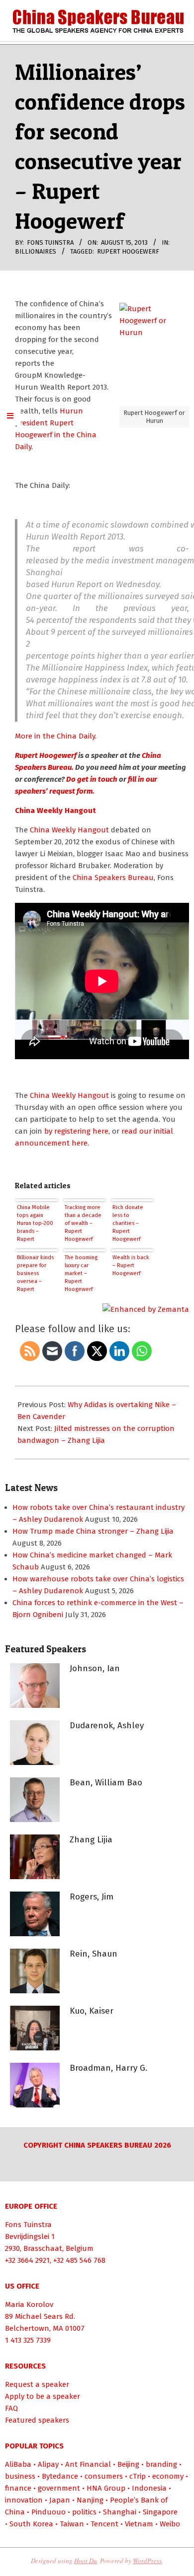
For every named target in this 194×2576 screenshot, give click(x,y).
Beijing (128, 2464)
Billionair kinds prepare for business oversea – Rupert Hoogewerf (35, 1274)
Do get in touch (91, 779)
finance (18, 2488)
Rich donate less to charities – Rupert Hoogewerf (128, 1223)
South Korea (31, 2524)
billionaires (36, 251)
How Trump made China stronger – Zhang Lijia (93, 1531)
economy (168, 2476)
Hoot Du (86, 2561)
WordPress (147, 2561)
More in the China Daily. (56, 736)
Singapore (160, 2512)
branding (161, 2464)
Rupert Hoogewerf (128, 251)
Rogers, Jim (92, 1897)
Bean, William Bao (106, 1783)
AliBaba (18, 2464)
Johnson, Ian (95, 1668)
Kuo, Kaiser (92, 2011)
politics (84, 2512)
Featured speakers (37, 2420)
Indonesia (149, 2488)
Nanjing (90, 2500)
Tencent (104, 2524)
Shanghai (120, 2512)
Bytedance (60, 2476)
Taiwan (72, 2524)
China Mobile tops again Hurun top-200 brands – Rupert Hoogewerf (35, 1224)
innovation (24, 2500)
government (59, 2488)
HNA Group (106, 2488)
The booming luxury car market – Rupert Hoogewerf (81, 1273)
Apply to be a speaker (43, 2396)
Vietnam (139, 2524)
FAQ (11, 2408)
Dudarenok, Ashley (107, 1726)
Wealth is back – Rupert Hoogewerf (131, 1265)
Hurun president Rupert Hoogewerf (49, 423)
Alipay (48, 2464)
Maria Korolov (29, 2305)
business (20, 2476)
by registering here (76, 1131)
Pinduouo (48, 2512)
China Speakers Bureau (113, 878)
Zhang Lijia (91, 1840)
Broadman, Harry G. (108, 2068)
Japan (60, 2500)
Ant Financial (88, 2464)
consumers (104, 2476)
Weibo (170, 2524)
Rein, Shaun (94, 1954)
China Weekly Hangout (55, 811)
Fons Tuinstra (28, 2225)
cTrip (138, 2476)
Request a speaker (37, 2384)
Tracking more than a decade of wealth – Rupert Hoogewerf (83, 1223)
